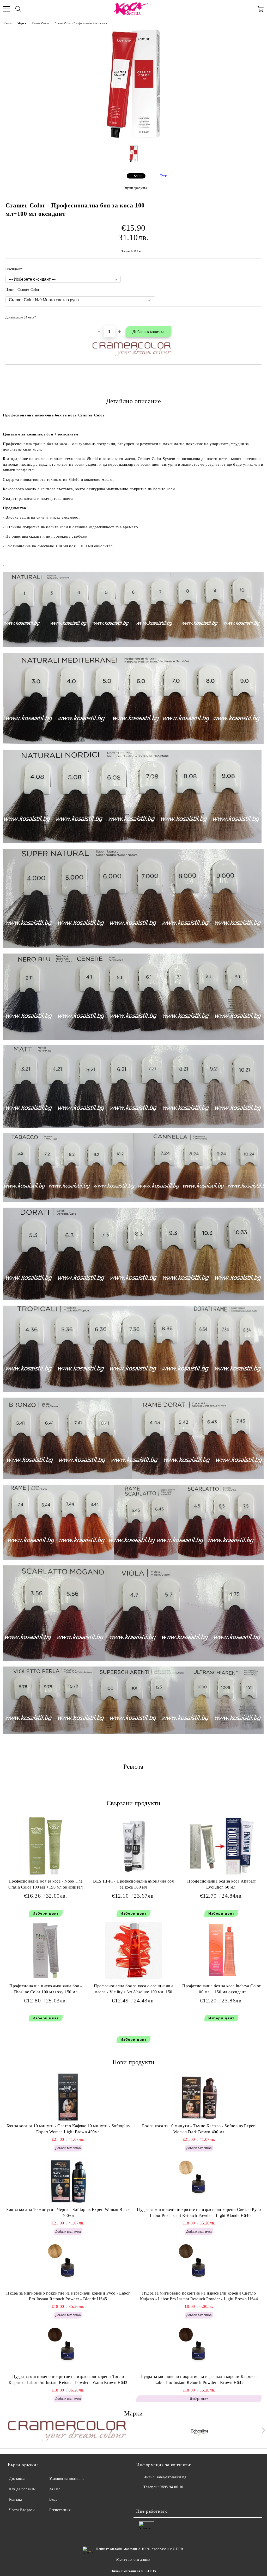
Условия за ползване (67, 2479)
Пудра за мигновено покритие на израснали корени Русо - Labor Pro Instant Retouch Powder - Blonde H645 (68, 2296)
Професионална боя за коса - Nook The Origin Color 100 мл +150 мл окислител (46, 1884)
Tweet (165, 176)
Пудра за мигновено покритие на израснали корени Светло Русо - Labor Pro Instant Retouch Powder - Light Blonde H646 (199, 2212)
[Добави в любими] (254, 315)
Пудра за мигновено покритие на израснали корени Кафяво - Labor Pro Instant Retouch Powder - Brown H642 (199, 2380)
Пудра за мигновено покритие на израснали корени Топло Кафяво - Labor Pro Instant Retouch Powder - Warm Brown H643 (68, 2380)
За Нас (55, 2489)
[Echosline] (200, 2431)
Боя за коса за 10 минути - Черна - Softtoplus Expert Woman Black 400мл (68, 2212)
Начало (8, 23)
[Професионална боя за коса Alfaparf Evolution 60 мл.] (222, 1873)
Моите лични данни (133, 2559)
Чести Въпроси (22, 2510)
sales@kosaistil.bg (171, 2477)
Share (138, 176)
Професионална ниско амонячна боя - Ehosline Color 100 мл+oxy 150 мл (45, 1989)
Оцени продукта (135, 188)
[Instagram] (154, 2498)
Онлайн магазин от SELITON (133, 2571)
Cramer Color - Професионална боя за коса (81, 23)
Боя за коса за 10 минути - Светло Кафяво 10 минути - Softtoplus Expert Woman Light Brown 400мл (68, 2129)
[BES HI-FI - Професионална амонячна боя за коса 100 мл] (133, 1873)
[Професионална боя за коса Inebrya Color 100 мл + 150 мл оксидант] (222, 1978)
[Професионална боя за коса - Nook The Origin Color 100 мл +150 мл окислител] (46, 1873)
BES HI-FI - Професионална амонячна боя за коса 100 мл (133, 1884)
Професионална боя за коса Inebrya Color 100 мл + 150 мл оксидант (221, 1989)
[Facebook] (143, 2498)
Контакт (16, 2500)
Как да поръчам (22, 2489)
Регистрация (60, 2510)
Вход (53, 2500)
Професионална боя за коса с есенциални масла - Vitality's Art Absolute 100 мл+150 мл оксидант (133, 1990)
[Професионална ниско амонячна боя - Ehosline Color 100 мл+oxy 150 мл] (46, 1978)
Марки (22, 23)
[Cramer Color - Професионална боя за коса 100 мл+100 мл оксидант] (133, 137)
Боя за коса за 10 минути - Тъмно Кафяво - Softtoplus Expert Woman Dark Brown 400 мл (199, 2129)
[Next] (262, 2430)
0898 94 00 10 (171, 2487)
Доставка (17, 2479)
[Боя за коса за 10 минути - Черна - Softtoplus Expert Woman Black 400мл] (68, 2181)
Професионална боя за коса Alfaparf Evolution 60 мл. (221, 1884)
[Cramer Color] (67, 2431)
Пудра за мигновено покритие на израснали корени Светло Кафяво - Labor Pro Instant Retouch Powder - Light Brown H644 (199, 2296)
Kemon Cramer (41, 23)
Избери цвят (46, 1913)
